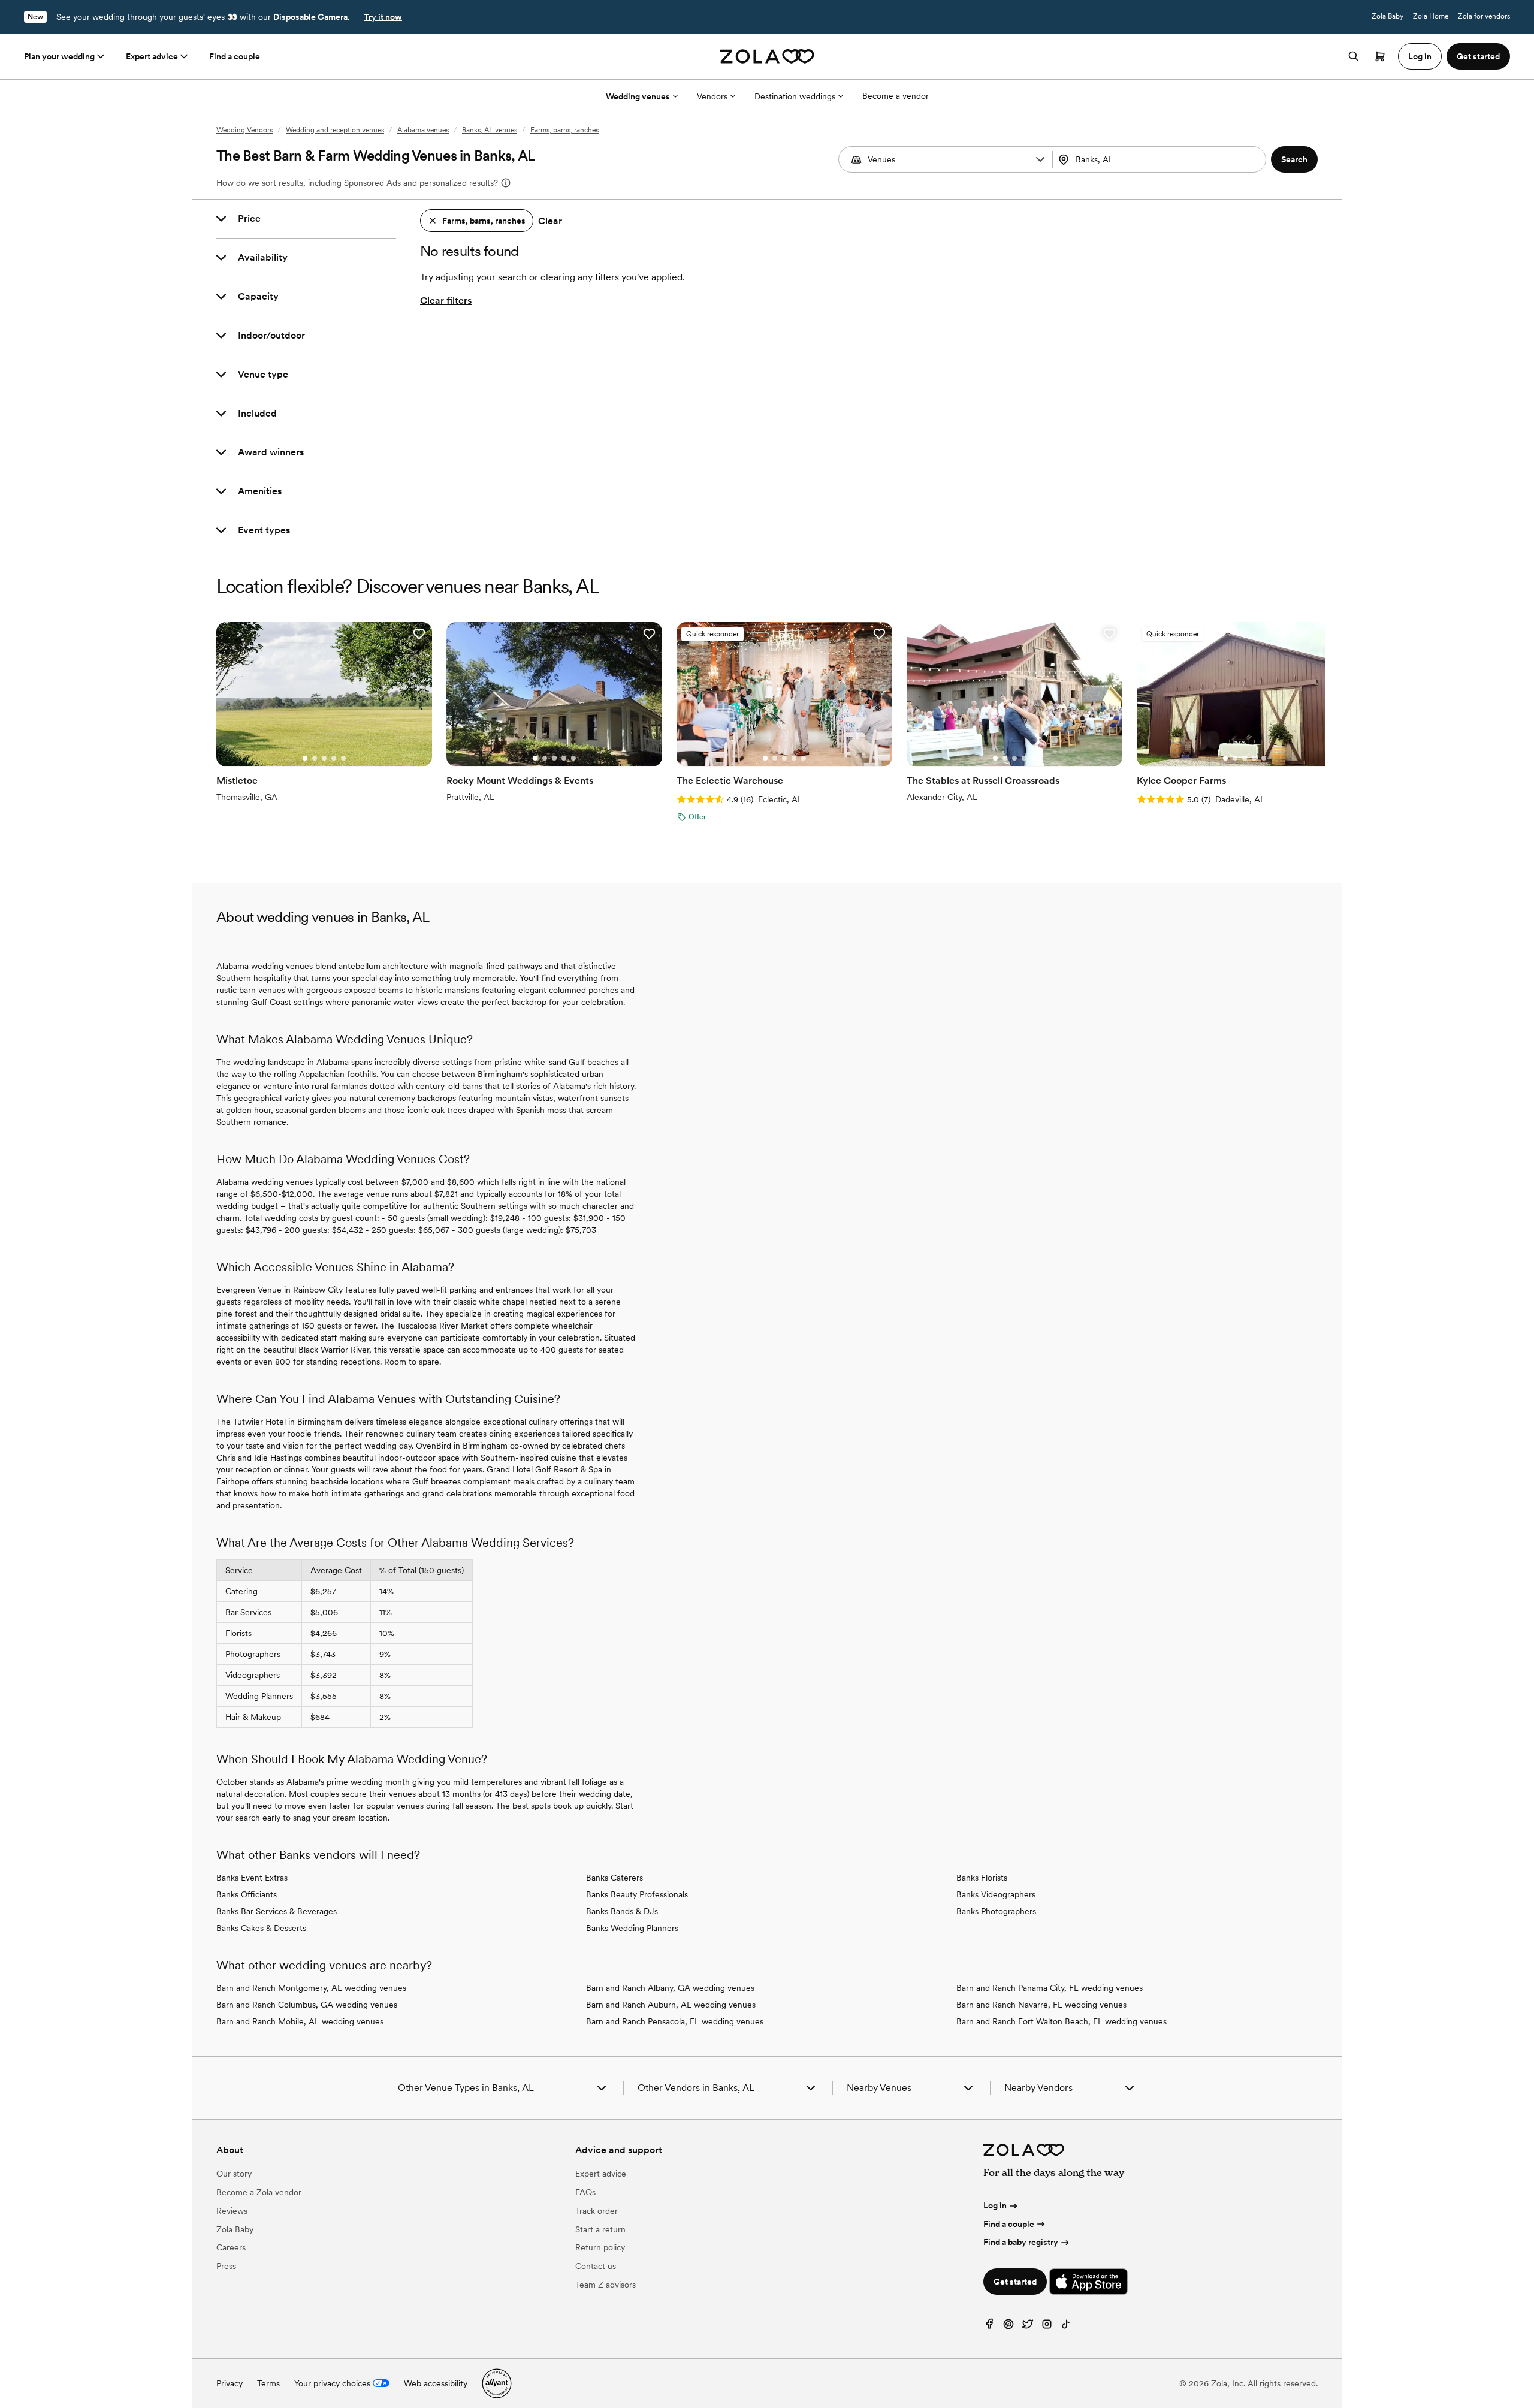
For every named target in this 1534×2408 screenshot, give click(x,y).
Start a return (600, 2229)
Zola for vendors (1484, 16)
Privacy (230, 2383)
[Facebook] (989, 2327)
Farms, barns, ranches (564, 130)
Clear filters (446, 301)
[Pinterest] (1008, 2327)
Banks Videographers (996, 1894)
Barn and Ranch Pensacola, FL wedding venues (675, 2021)
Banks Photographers (996, 1911)
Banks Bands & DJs (622, 1911)
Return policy (600, 2247)
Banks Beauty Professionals (637, 1894)
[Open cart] (1380, 56)
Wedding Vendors (244, 130)
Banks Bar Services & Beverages (277, 1911)
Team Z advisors (606, 2285)
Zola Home (1431, 16)
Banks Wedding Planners (632, 1928)
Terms (268, 2383)
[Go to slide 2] (315, 758)
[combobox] (1161, 159)
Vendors (712, 96)
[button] (1040, 159)
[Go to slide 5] (343, 758)
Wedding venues (638, 96)
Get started (1015, 2282)
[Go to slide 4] (334, 758)
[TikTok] (1066, 2327)
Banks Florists (982, 1878)
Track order (597, 2211)
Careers (231, 2247)
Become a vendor (896, 96)
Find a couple (235, 56)
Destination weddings (795, 96)
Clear (550, 221)
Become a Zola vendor (259, 2192)
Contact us (596, 2266)
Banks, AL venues (490, 130)
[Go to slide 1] (305, 758)
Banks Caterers (614, 1878)
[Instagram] (1047, 2327)
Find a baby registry (1021, 2242)
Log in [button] (1420, 56)
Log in (995, 2205)
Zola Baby (1387, 16)
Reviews (232, 2211)
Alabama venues (423, 130)
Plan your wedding (59, 56)
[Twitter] (1028, 2327)
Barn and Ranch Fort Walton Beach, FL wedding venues (1062, 2021)
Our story (234, 2174)
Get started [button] (1478, 56)
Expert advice (152, 56)
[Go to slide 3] (324, 758)
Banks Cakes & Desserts (261, 1928)
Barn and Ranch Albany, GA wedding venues (670, 1988)
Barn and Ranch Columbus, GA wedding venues (307, 2005)
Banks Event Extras (252, 1878)
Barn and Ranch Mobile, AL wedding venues (300, 2021)
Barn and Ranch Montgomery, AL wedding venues (311, 1988)
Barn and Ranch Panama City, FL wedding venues (1050, 1988)
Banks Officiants (247, 1894)
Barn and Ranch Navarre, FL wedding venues (1041, 2005)
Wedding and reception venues (335, 130)
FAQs (585, 2192)
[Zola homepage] (767, 56)
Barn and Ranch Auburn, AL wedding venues (671, 2005)
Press (226, 2266)
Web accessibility (436, 2383)
